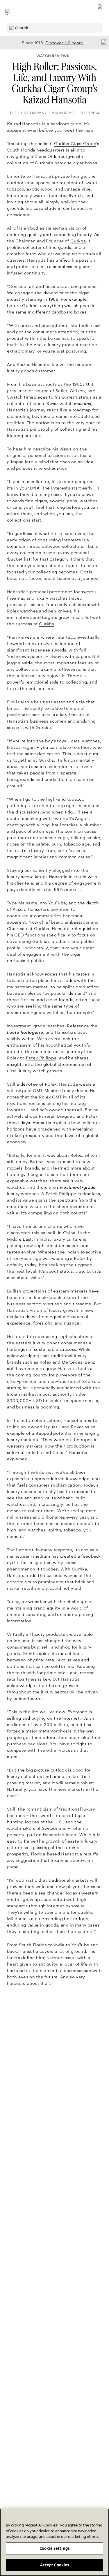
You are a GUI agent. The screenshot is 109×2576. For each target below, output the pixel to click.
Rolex (13, 611)
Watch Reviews (53, 56)
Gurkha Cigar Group (75, 144)
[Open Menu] (8, 12)
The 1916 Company (28, 113)
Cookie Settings (54, 2548)
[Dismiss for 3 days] (102, 42)
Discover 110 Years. (65, 43)
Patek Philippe (41, 1058)
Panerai (47, 1116)
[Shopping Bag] (101, 12)
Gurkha (78, 241)
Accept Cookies (55, 2565)
